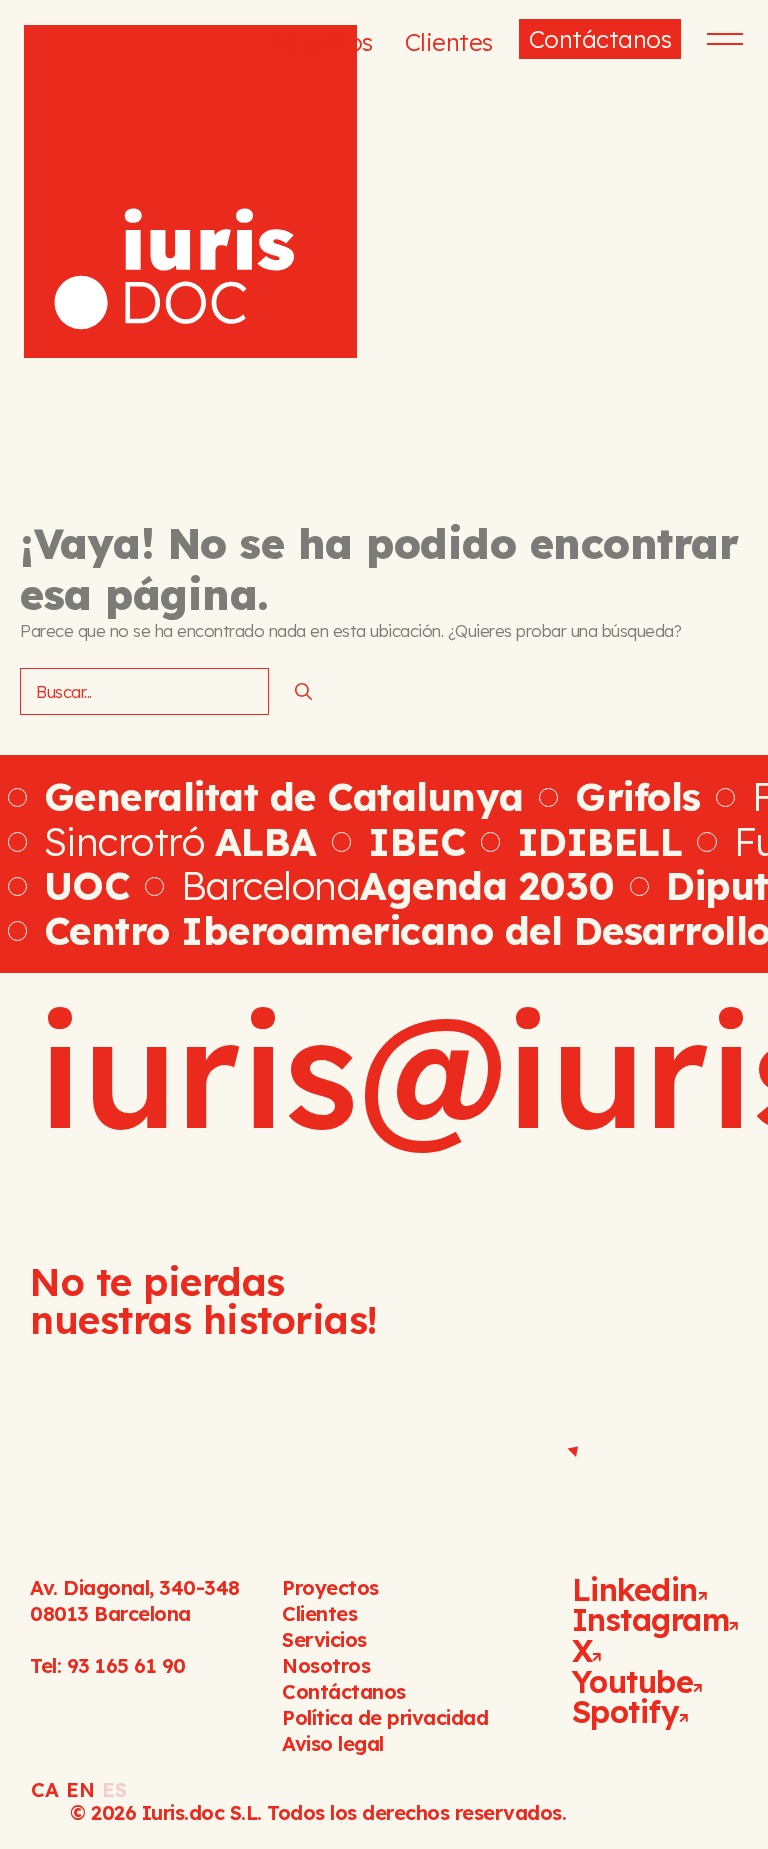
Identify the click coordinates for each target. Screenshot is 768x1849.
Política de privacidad (385, 1717)
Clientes (449, 42)
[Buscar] (303, 692)
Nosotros (326, 1665)
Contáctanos (600, 39)
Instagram (651, 1619)
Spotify (626, 1711)
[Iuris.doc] (190, 191)
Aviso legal (333, 1743)
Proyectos (318, 42)
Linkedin (635, 1589)
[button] (717, 39)
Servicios (324, 1639)
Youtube (633, 1681)
